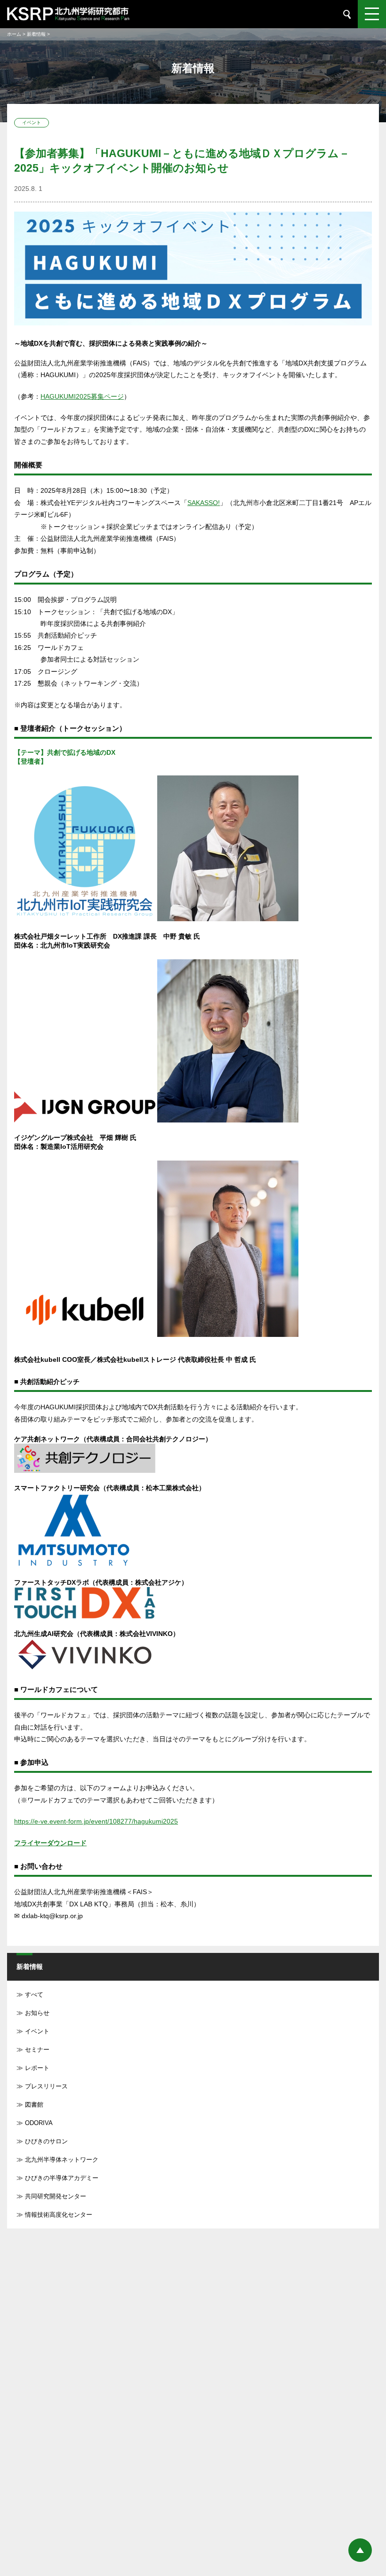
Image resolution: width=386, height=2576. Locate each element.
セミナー (37, 2050)
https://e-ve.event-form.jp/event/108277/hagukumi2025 (96, 1821)
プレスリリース (46, 2086)
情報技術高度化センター (59, 2215)
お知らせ (37, 2013)
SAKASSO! (204, 503)
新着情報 (36, 34)
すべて (34, 1995)
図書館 (34, 2105)
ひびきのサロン (46, 2141)
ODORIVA (39, 2123)
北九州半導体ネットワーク (62, 2160)
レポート (37, 2068)
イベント (37, 2031)
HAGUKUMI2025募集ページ (82, 396)
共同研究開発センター (56, 2196)
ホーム (14, 34)
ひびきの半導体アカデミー (62, 2178)
